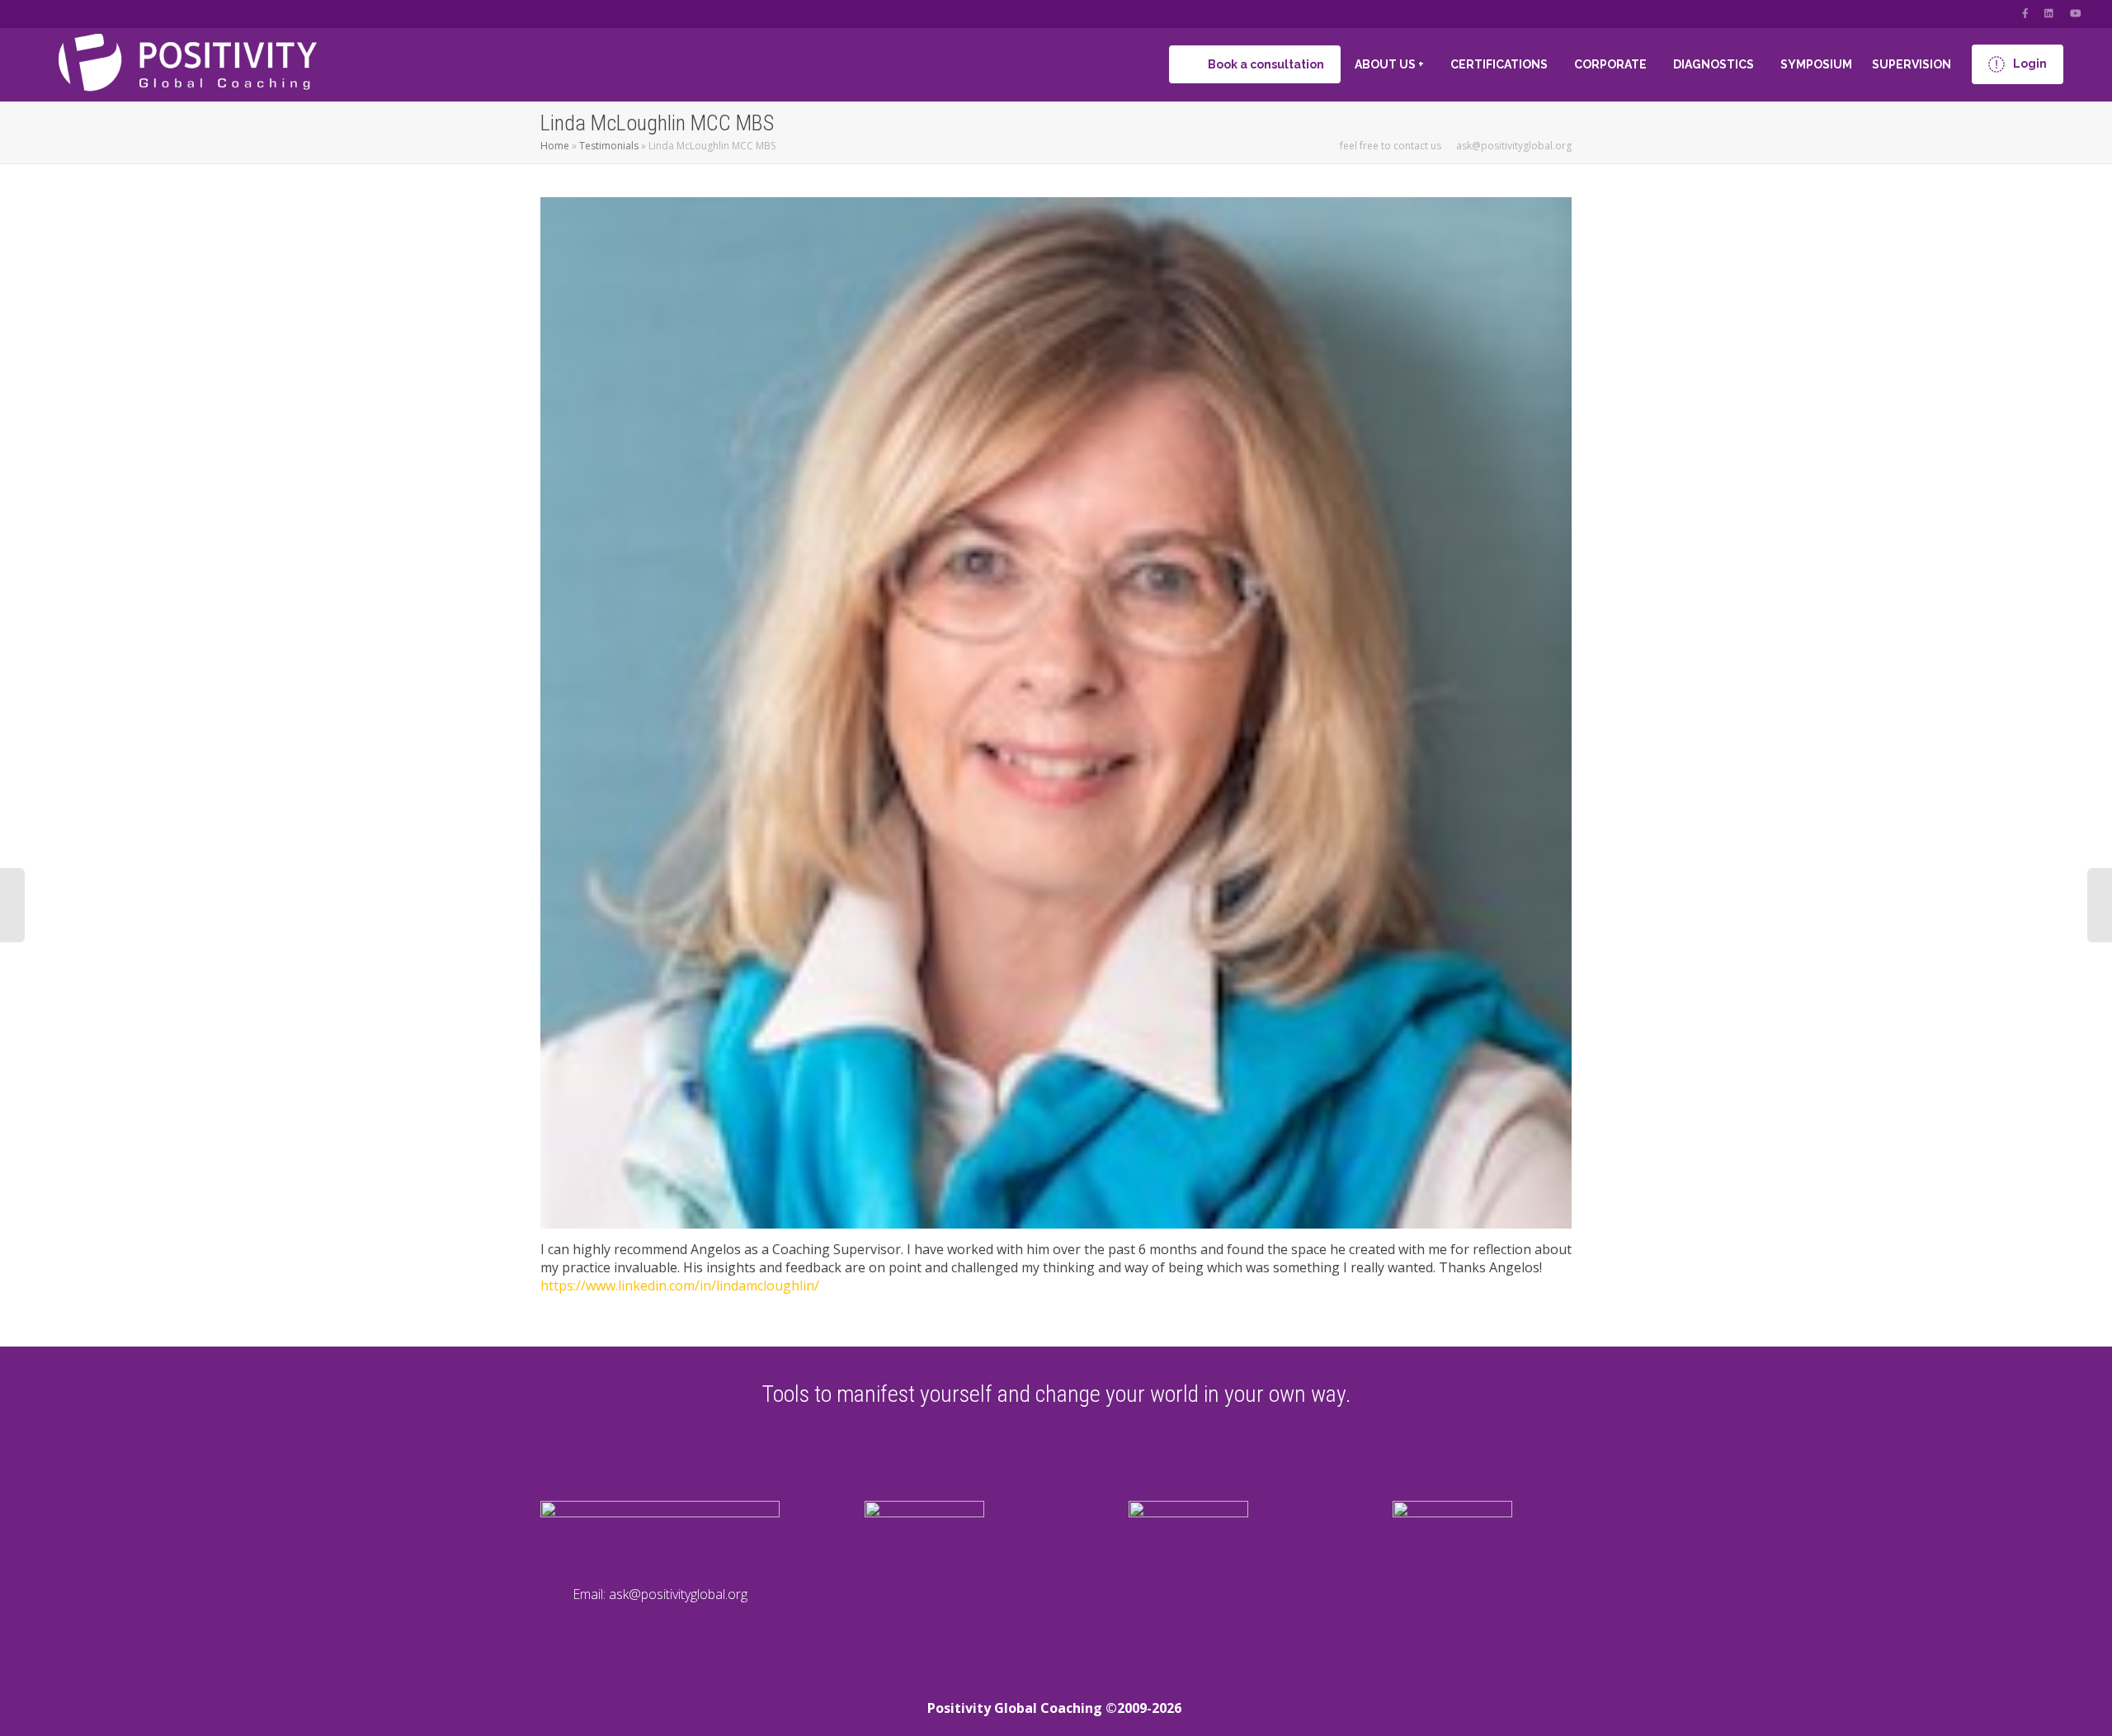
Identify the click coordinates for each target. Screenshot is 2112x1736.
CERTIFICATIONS (1500, 64)
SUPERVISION (1913, 64)
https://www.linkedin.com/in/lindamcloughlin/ (680, 1285)
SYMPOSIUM (1816, 64)
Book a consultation (1265, 64)
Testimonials (609, 146)
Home (555, 146)
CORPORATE (1612, 64)
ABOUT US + (1391, 64)
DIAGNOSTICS (1715, 64)
